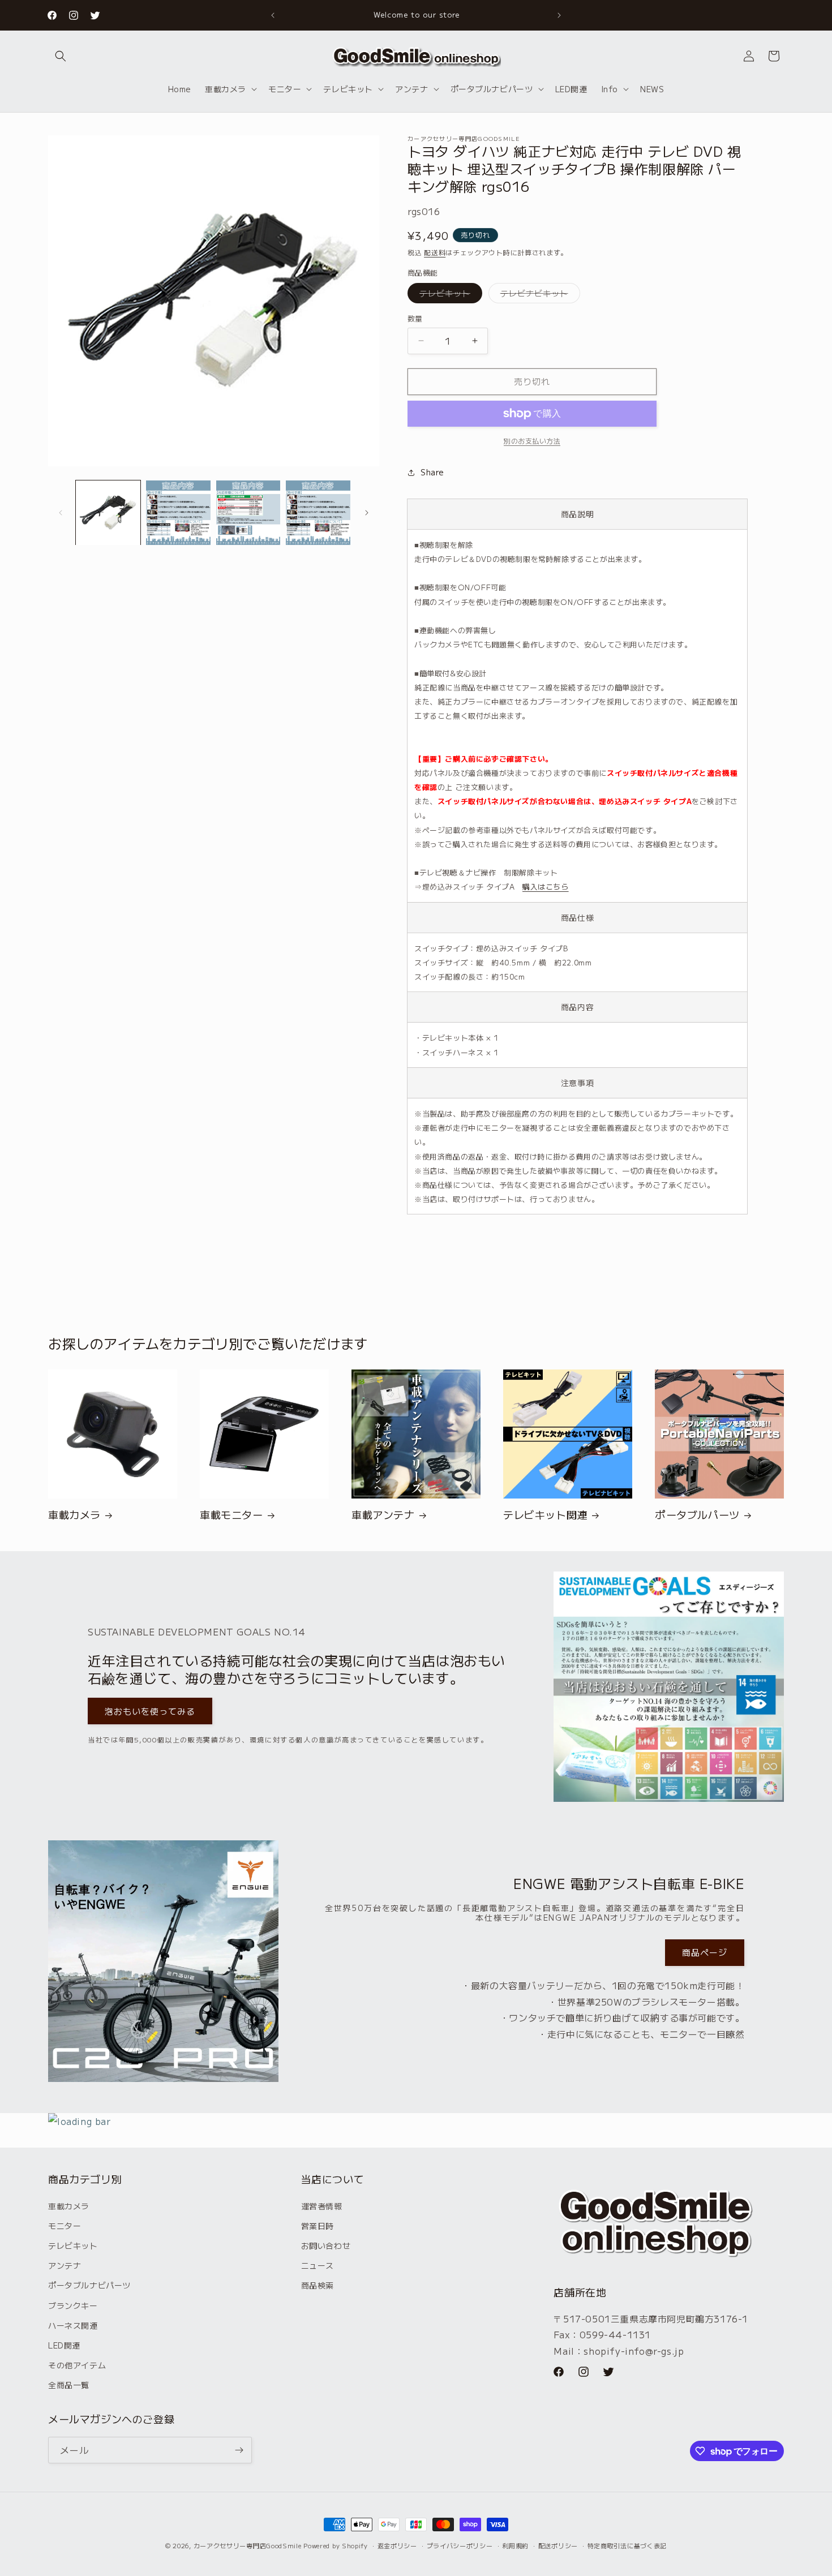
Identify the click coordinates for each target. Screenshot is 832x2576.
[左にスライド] (61, 513)
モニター (65, 2226)
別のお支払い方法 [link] (532, 441)
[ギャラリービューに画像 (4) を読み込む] (318, 513)
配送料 (435, 252)
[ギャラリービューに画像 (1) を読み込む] (108, 513)
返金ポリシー (397, 2545)
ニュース (318, 2265)
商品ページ (705, 1952)
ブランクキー (73, 2305)
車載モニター (231, 1515)
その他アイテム (77, 2365)
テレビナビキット (538, 295)
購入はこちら (546, 886)
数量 (415, 318)
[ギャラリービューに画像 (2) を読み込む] (178, 513)
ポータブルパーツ (697, 1515)
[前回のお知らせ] (273, 15)
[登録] (239, 2450)
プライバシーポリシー (460, 2545)
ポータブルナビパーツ (89, 2285)
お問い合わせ (326, 2246)
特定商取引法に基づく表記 (627, 2545)
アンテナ (65, 2265)
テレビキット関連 (545, 1515)
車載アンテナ (383, 1515)
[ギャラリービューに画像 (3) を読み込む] (248, 513)
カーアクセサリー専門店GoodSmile (248, 2545)
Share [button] (432, 472)
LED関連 (64, 2345)
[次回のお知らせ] (559, 15)
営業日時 (318, 2226)
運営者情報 (322, 2206)
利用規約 (515, 2545)
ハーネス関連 (73, 2325)
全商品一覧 (69, 2385)
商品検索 (318, 2285)
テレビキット (449, 295)
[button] (61, 56)
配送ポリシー (558, 2545)
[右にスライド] (367, 513)
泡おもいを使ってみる (150, 1711)
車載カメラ (74, 1515)
